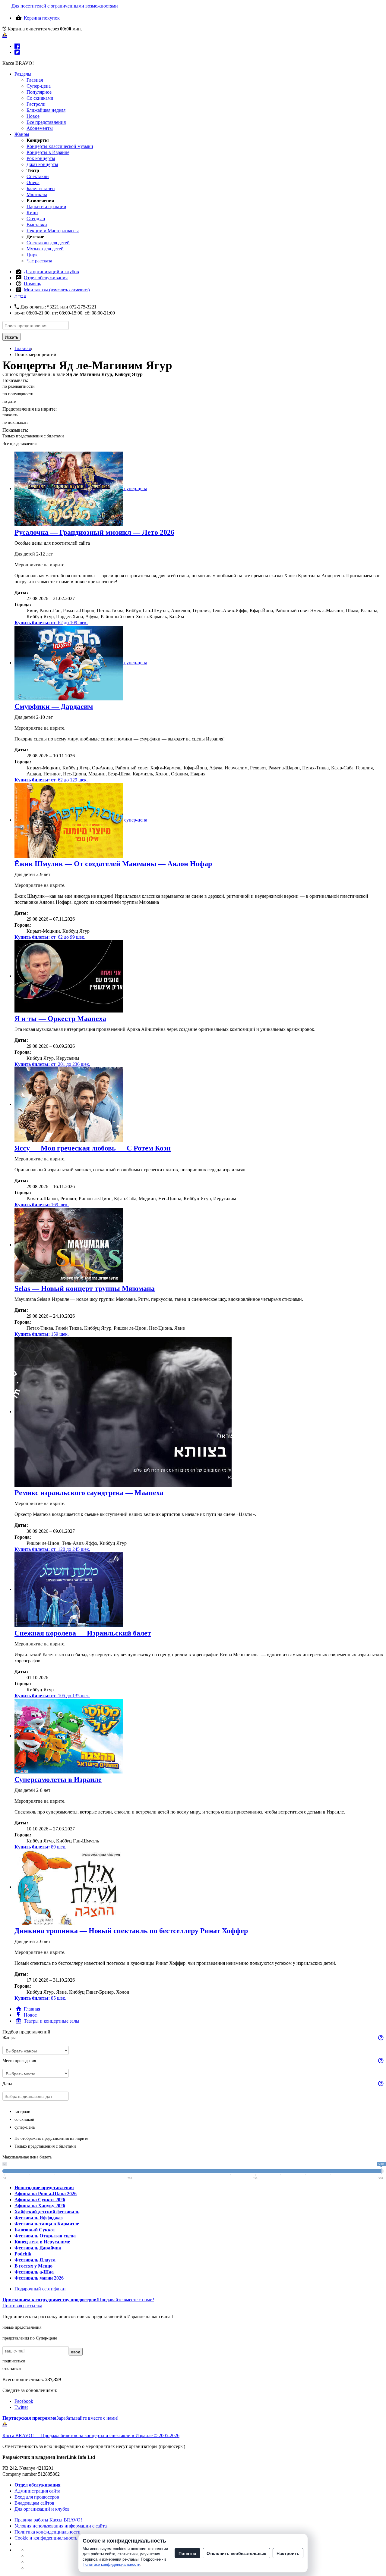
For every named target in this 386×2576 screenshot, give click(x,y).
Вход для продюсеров (37, 2497)
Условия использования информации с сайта (61, 2526)
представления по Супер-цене (30, 2338)
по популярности (18, 394)
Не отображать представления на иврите (51, 2138)
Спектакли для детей (48, 243)
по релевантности (19, 386)
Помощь (32, 284)
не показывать (15, 423)
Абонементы (40, 128)
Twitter (21, 2407)
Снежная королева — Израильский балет (83, 1633)
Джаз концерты (42, 164)
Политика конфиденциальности (47, 2532)
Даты (7, 2084)
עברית (20, 296)
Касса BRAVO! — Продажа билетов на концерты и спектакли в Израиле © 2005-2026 (91, 2435)
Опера (33, 182)
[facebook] (17, 46)
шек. (42, 1205)
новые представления (22, 2327)
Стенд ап (36, 219)
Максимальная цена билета (27, 2157)
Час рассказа (39, 261)
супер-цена (25, 2127)
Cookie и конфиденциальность (46, 2538)
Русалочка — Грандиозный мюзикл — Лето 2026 (94, 532)
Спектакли (38, 176)
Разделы (23, 74)
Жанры (22, 134)
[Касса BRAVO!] (5, 35)
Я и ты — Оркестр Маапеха (60, 1019)
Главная (35, 80)
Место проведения (19, 2061)
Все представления (46, 122)
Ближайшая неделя (46, 110)
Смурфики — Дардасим (54, 706)
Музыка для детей (45, 249)
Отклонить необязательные (236, 2553)
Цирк (32, 255)
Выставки (37, 225)
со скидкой (24, 2119)
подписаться (14, 2361)
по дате (9, 401)
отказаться (12, 2369)
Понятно (187, 2553)
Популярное (39, 92)
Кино (32, 213)
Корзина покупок (42, 18)
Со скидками (40, 98)
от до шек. (51, 623)
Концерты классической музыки (60, 146)
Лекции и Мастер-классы (53, 231)
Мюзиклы (37, 194)
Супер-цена (39, 86)
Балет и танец (41, 188)
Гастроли (36, 104)
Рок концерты (41, 158)
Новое (33, 116)
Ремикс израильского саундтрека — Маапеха (89, 1493)
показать (10, 415)
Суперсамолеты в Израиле (58, 1779)
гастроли (22, 2112)
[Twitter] (17, 52)
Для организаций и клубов (51, 272)
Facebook (24, 2401)
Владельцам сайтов (34, 2503)
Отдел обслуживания (46, 278)
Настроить (288, 2553)
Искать (11, 337)
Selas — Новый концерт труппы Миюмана (85, 1288)
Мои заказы (57, 290)
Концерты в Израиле (48, 152)
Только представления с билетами (33, 436)
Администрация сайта (37, 2491)
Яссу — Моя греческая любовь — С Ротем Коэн (93, 1148)
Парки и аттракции (46, 207)
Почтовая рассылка (22, 2306)
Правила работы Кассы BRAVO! (48, 2520)
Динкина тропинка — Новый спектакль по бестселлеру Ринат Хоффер (131, 1931)
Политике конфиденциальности (111, 2564)
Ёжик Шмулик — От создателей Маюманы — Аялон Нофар (113, 864)
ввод (76, 2352)
